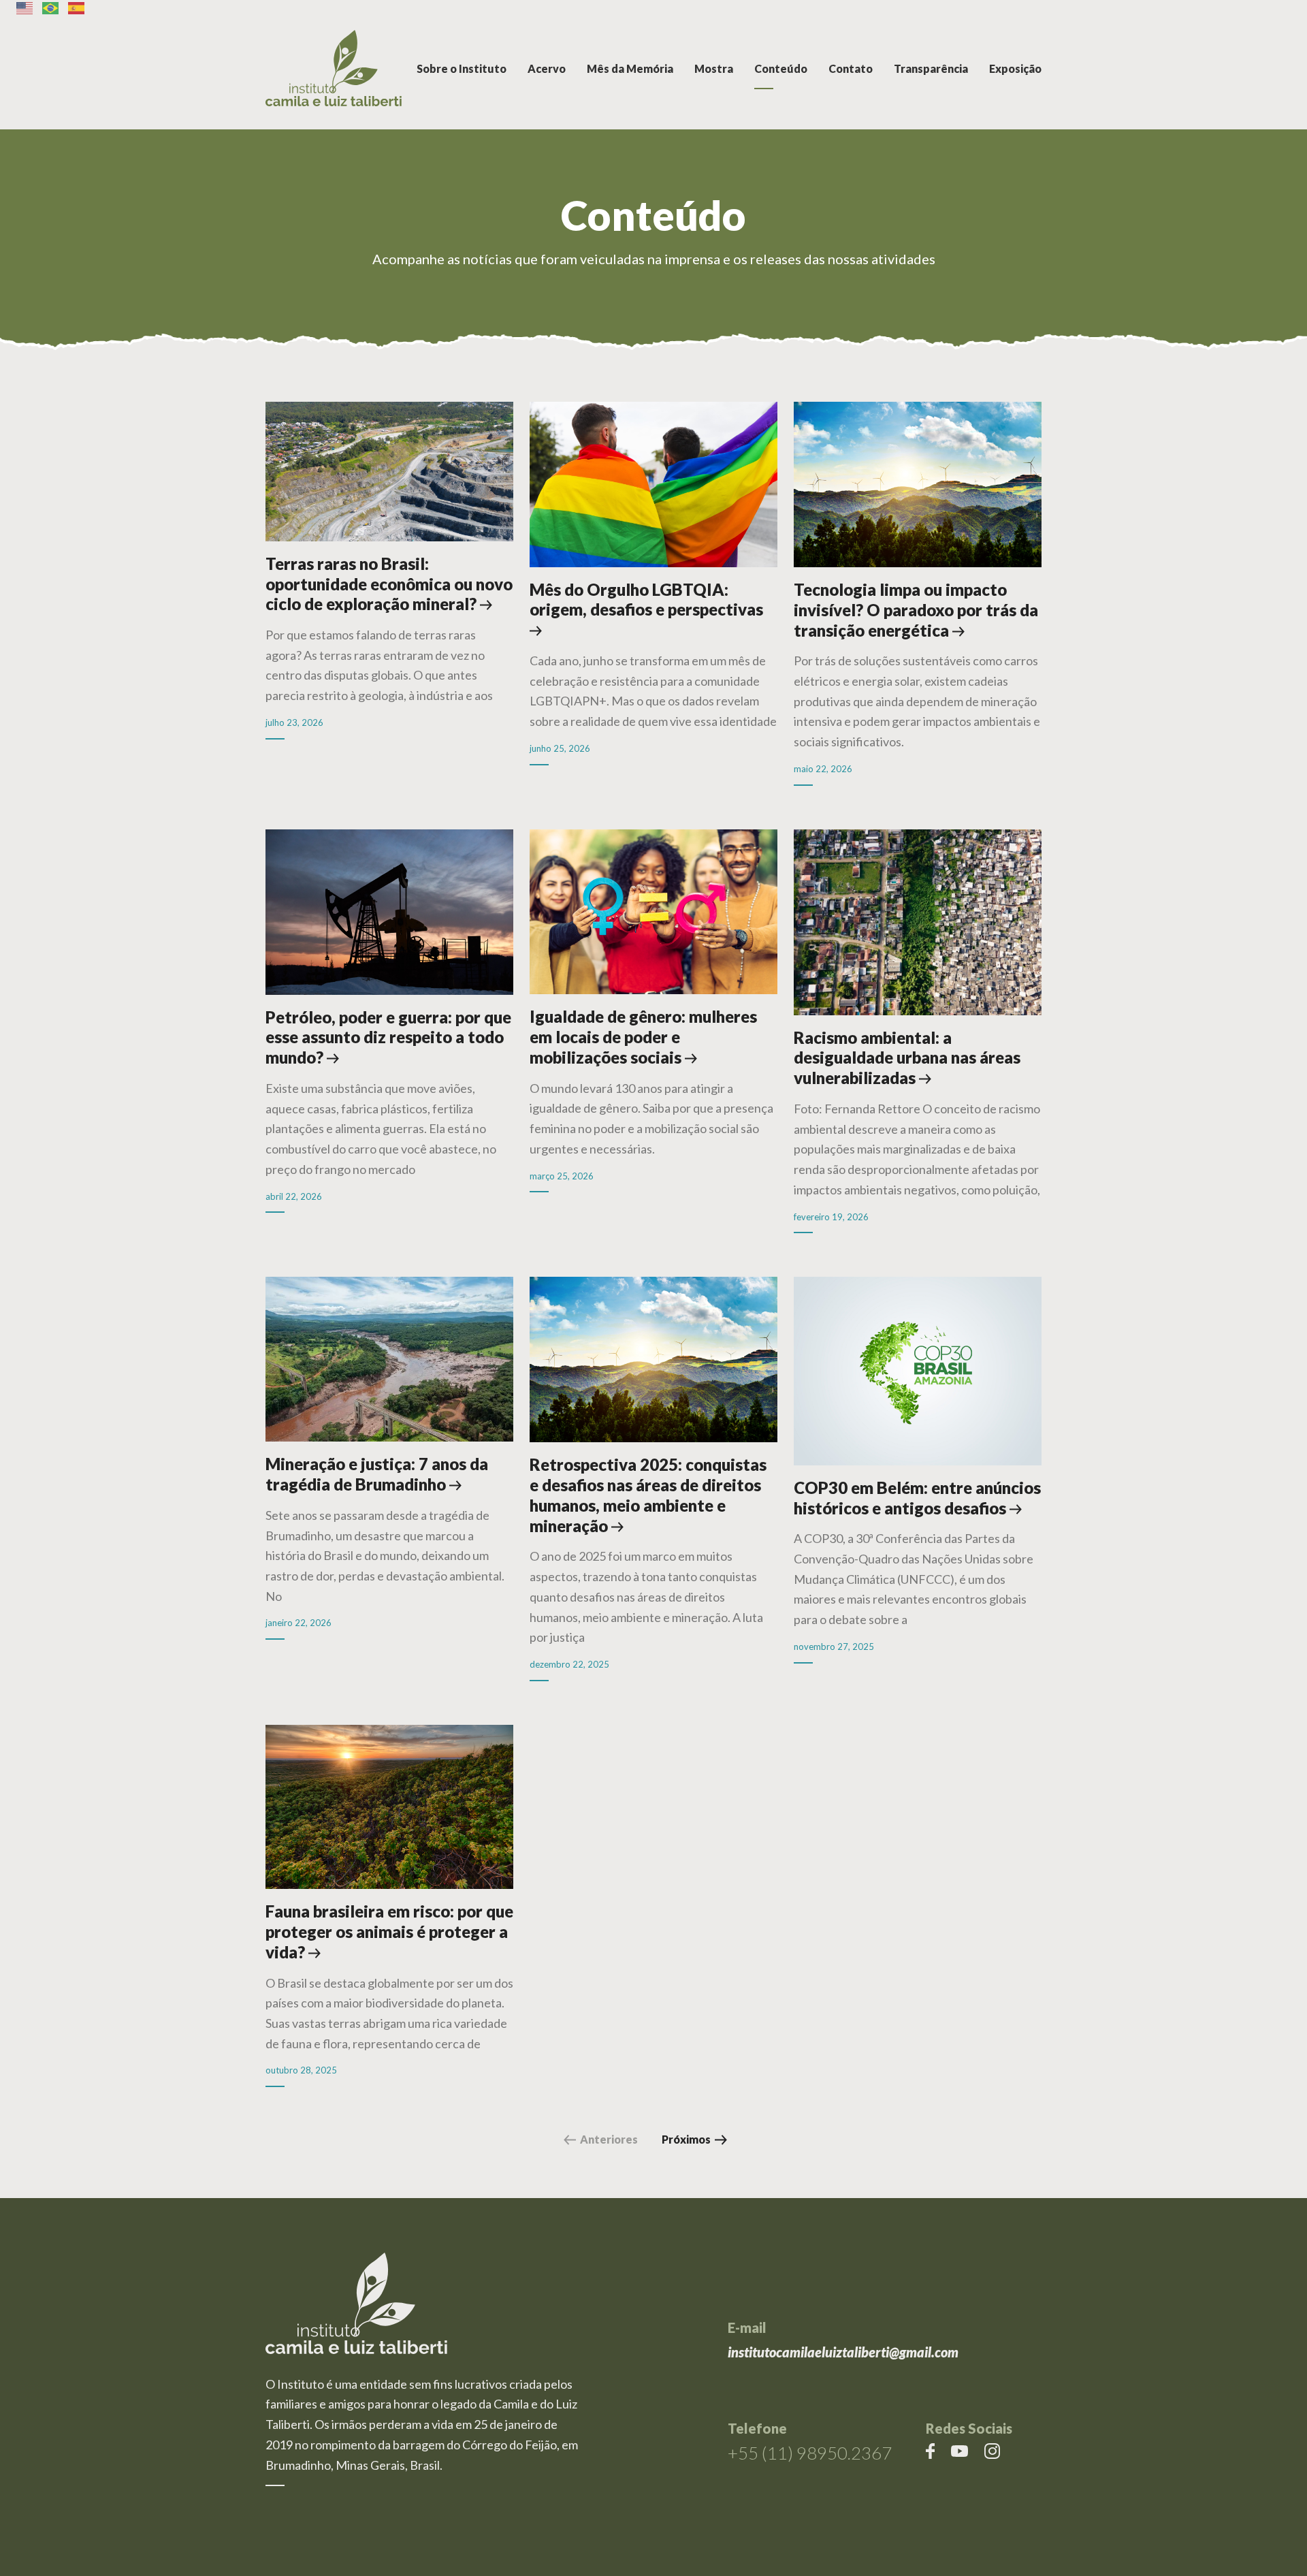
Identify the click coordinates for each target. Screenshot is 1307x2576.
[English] (25, 8)
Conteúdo (781, 68)
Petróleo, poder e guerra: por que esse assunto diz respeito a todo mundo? (388, 1037)
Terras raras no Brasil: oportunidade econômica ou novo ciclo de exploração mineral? (389, 584)
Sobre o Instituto (462, 68)
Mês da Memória (630, 68)
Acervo (547, 68)
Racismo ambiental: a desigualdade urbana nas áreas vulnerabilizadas (907, 1058)
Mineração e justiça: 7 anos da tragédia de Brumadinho (377, 1474)
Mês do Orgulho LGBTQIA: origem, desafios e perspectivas (646, 600)
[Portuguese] (51, 8)
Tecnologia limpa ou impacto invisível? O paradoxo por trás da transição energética (916, 610)
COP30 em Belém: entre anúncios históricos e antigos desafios (917, 1498)
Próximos (686, 2139)
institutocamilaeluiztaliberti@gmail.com (843, 2352)
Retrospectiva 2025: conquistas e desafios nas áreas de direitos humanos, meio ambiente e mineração (648, 1495)
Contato (851, 68)
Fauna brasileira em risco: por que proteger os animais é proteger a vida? (389, 1931)
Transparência (931, 68)
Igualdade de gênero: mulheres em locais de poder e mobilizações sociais (643, 1037)
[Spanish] (77, 8)
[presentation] (389, 478)
